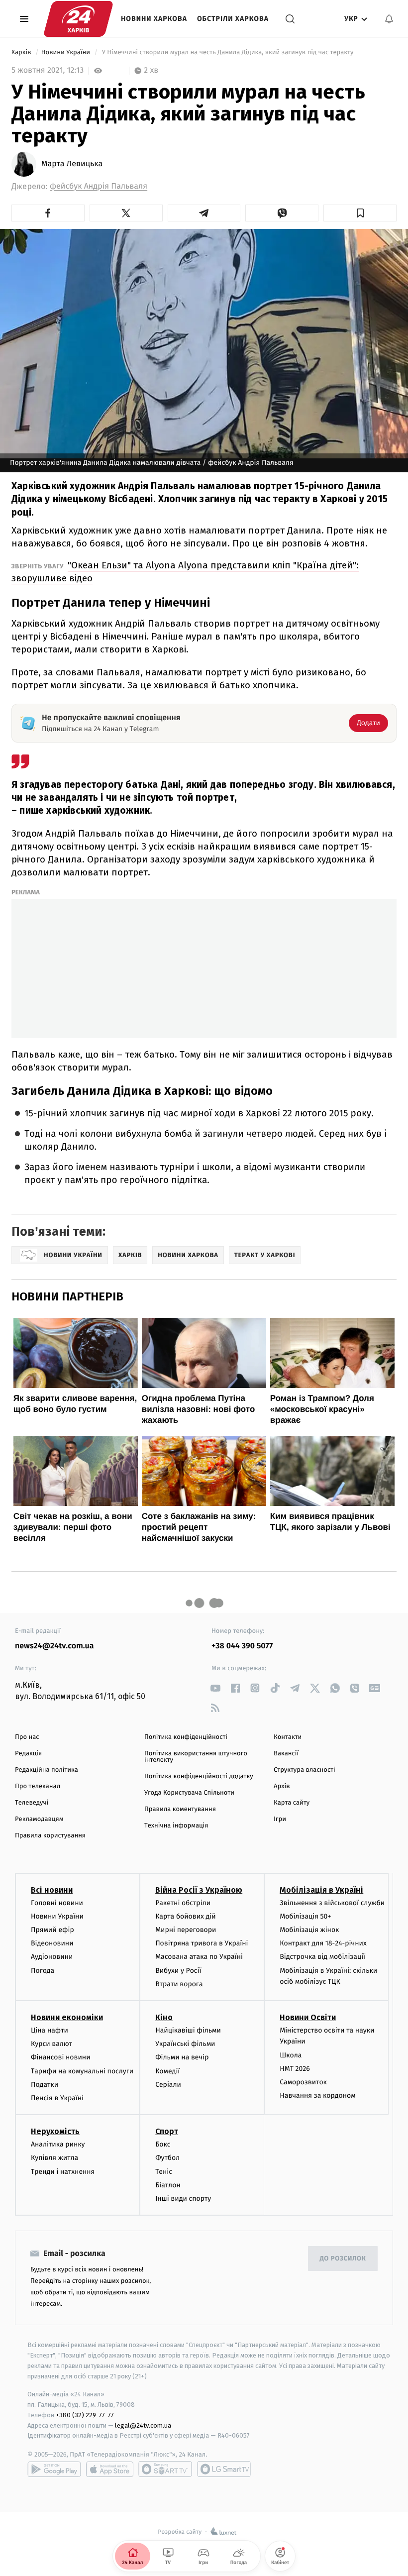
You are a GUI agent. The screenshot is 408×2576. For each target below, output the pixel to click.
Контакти (288, 1737)
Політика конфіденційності (186, 1737)
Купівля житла (54, 2158)
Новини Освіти (308, 2017)
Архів (282, 1786)
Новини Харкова (154, 19)
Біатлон (168, 2185)
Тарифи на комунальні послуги (82, 2071)
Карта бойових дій (186, 1916)
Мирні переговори (186, 1930)
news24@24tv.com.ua (54, 1646)
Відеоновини (52, 1943)
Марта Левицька (72, 164)
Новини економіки (67, 2017)
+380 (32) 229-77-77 (85, 2415)
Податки (45, 2085)
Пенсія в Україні (57, 2098)
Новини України (67, 53)
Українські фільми (185, 2044)
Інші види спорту (183, 2199)
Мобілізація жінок (309, 1930)
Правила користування (50, 1836)
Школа (291, 2055)
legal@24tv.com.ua (143, 2425)
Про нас (27, 1737)
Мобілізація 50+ (305, 1916)
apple (110, 2469)
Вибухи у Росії (178, 1971)
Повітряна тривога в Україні (202, 1943)
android (54, 2469)
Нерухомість (55, 2131)
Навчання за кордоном (317, 2095)
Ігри (280, 1819)
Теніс (164, 2172)
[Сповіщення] (389, 19)
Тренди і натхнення (63, 2172)
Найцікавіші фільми (188, 2030)
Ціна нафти (50, 2030)
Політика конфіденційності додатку (199, 1776)
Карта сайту (292, 1803)
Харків (22, 53)
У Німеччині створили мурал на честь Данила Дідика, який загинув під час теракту (228, 53)
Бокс (163, 2144)
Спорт (167, 2131)
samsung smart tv (224, 2469)
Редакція (28, 1754)
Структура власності (305, 1770)
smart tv (165, 2469)
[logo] (78, 19)
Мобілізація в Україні (321, 1890)
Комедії (167, 2071)
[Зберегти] (360, 213)
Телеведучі (32, 1803)
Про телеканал (38, 1786)
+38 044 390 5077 (242, 1646)
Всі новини (52, 1890)
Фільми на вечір (182, 2057)
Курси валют (51, 2044)
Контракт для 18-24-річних (323, 1943)
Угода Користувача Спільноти (189, 1793)
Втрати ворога (179, 1984)
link (215, 1688)
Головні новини (57, 1903)
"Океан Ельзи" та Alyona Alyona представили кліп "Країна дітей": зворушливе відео (185, 572)
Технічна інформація (176, 1826)
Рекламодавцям (39, 1819)
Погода (43, 1971)
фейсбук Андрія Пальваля (99, 186)
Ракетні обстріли (183, 1903)
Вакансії (286, 1754)
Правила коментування (180, 1809)
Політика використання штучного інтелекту (196, 1757)
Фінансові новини (61, 2057)
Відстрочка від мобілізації (322, 1957)
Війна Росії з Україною (199, 1890)
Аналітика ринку (58, 2144)
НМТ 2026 (295, 2069)
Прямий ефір (52, 1930)
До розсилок (343, 2259)
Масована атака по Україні (199, 1957)
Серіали (168, 2085)
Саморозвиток (303, 2082)
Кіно (164, 2017)
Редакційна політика (47, 1770)
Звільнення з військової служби (332, 1903)
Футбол (167, 2158)
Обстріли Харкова (233, 19)
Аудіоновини (52, 1957)
